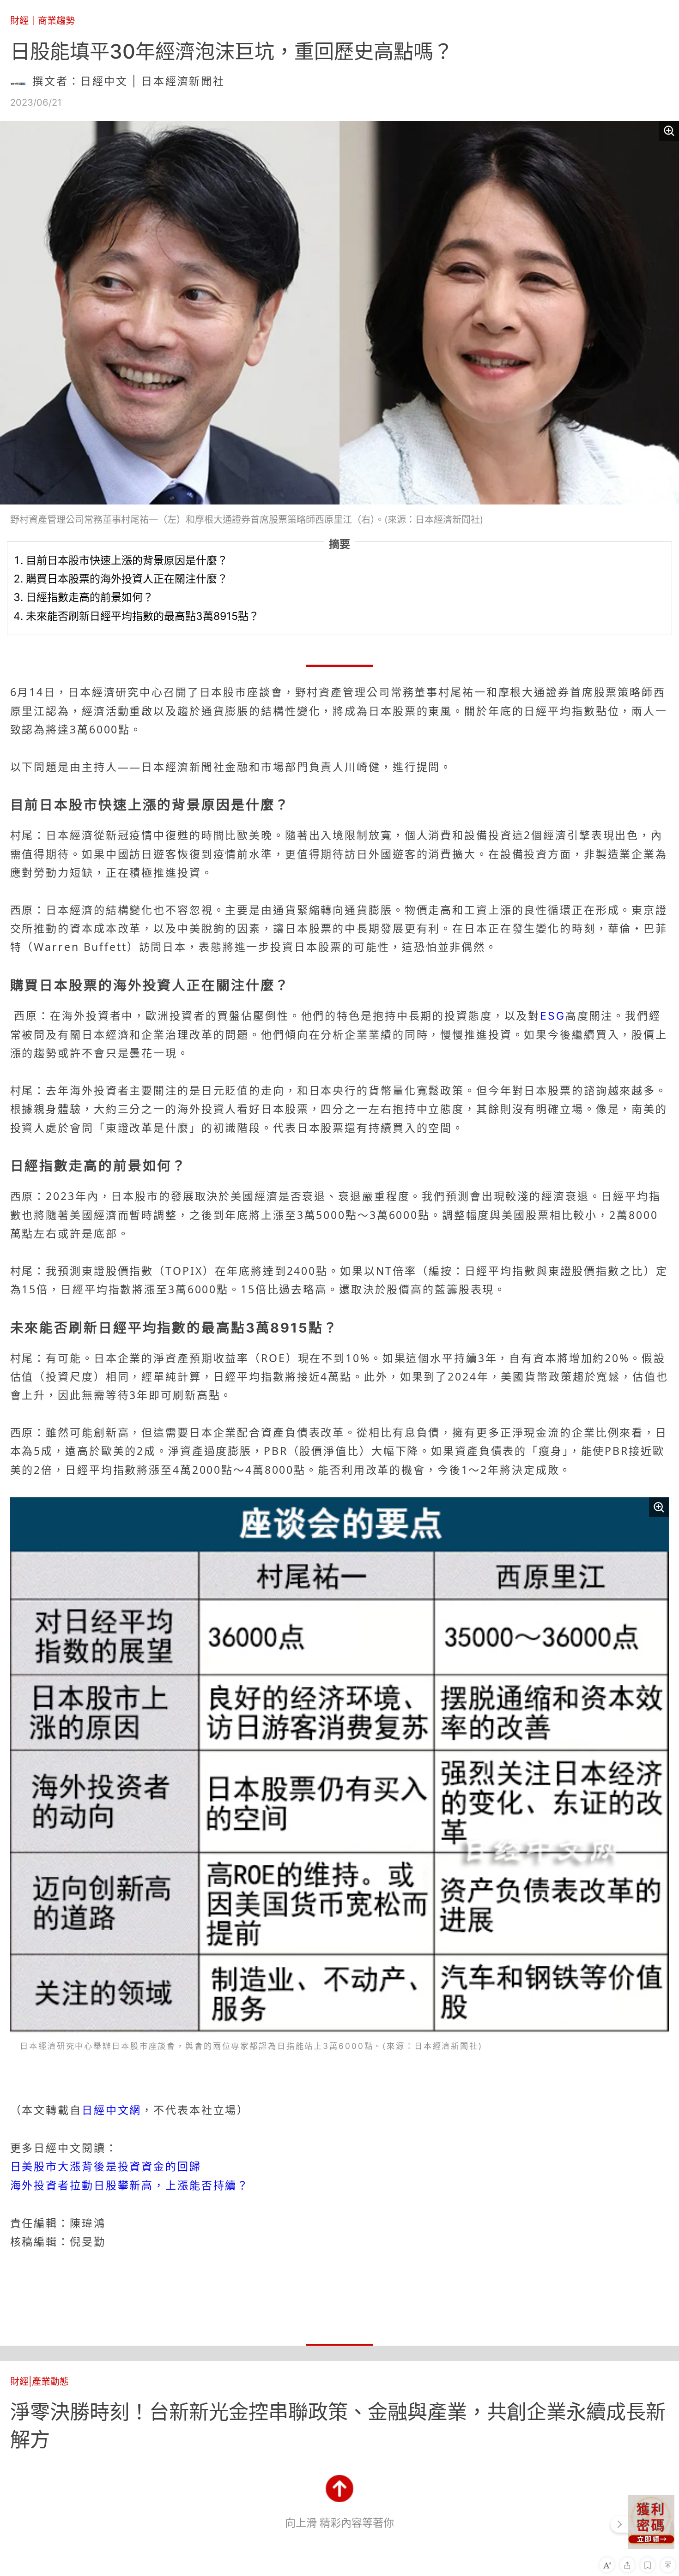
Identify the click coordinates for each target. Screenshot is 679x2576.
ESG (553, 1016)
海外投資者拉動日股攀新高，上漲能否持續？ (130, 2186)
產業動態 (50, 2381)
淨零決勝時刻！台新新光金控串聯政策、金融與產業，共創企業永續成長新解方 (338, 2426)
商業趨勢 (56, 21)
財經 (19, 21)
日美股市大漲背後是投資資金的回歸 (106, 2167)
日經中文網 (112, 2110)
